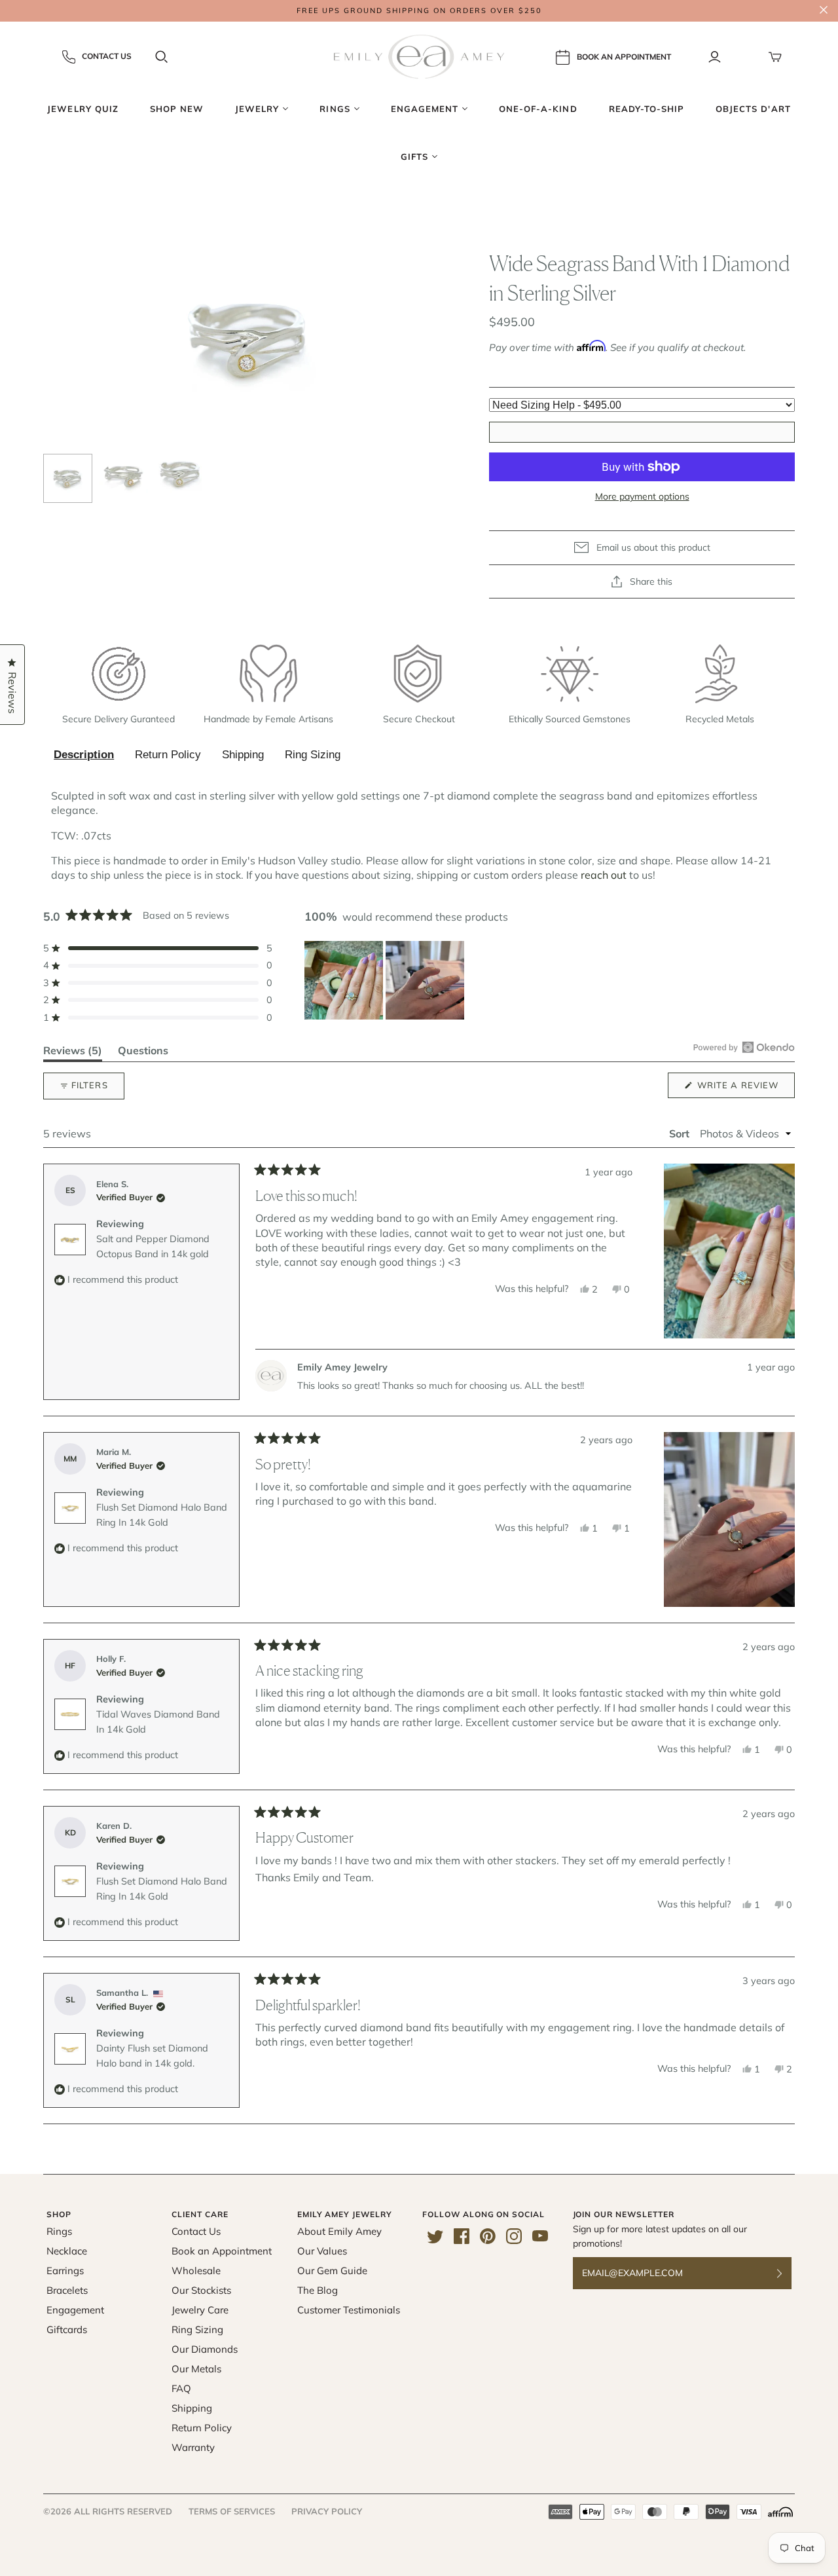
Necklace (67, 2251)
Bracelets (67, 2290)
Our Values (322, 2251)
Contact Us (107, 56)
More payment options (642, 496)
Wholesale (196, 2271)
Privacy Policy (327, 2511)
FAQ (181, 2388)
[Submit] (788, 2273)
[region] (386, 980)
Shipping (243, 755)
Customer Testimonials (349, 2310)
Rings (59, 2231)
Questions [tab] (143, 1053)
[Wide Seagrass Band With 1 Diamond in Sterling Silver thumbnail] (68, 478)
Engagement (75, 2310)
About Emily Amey (339, 2231)
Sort (681, 1133)
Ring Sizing (313, 755)
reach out (604, 875)
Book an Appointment (222, 2251)
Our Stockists (201, 2290)
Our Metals (196, 2369)
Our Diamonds (205, 2349)
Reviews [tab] (73, 1053)
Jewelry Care (200, 2310)
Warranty (193, 2447)
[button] (158, 948)
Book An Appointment (624, 56)
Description (84, 755)
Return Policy (168, 755)
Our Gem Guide (332, 2271)
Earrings (65, 2271)
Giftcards (67, 2329)
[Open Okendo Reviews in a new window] (744, 1047)
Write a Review (745, 1089)
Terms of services (232, 2511)
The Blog (318, 2290)
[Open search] (162, 57)
